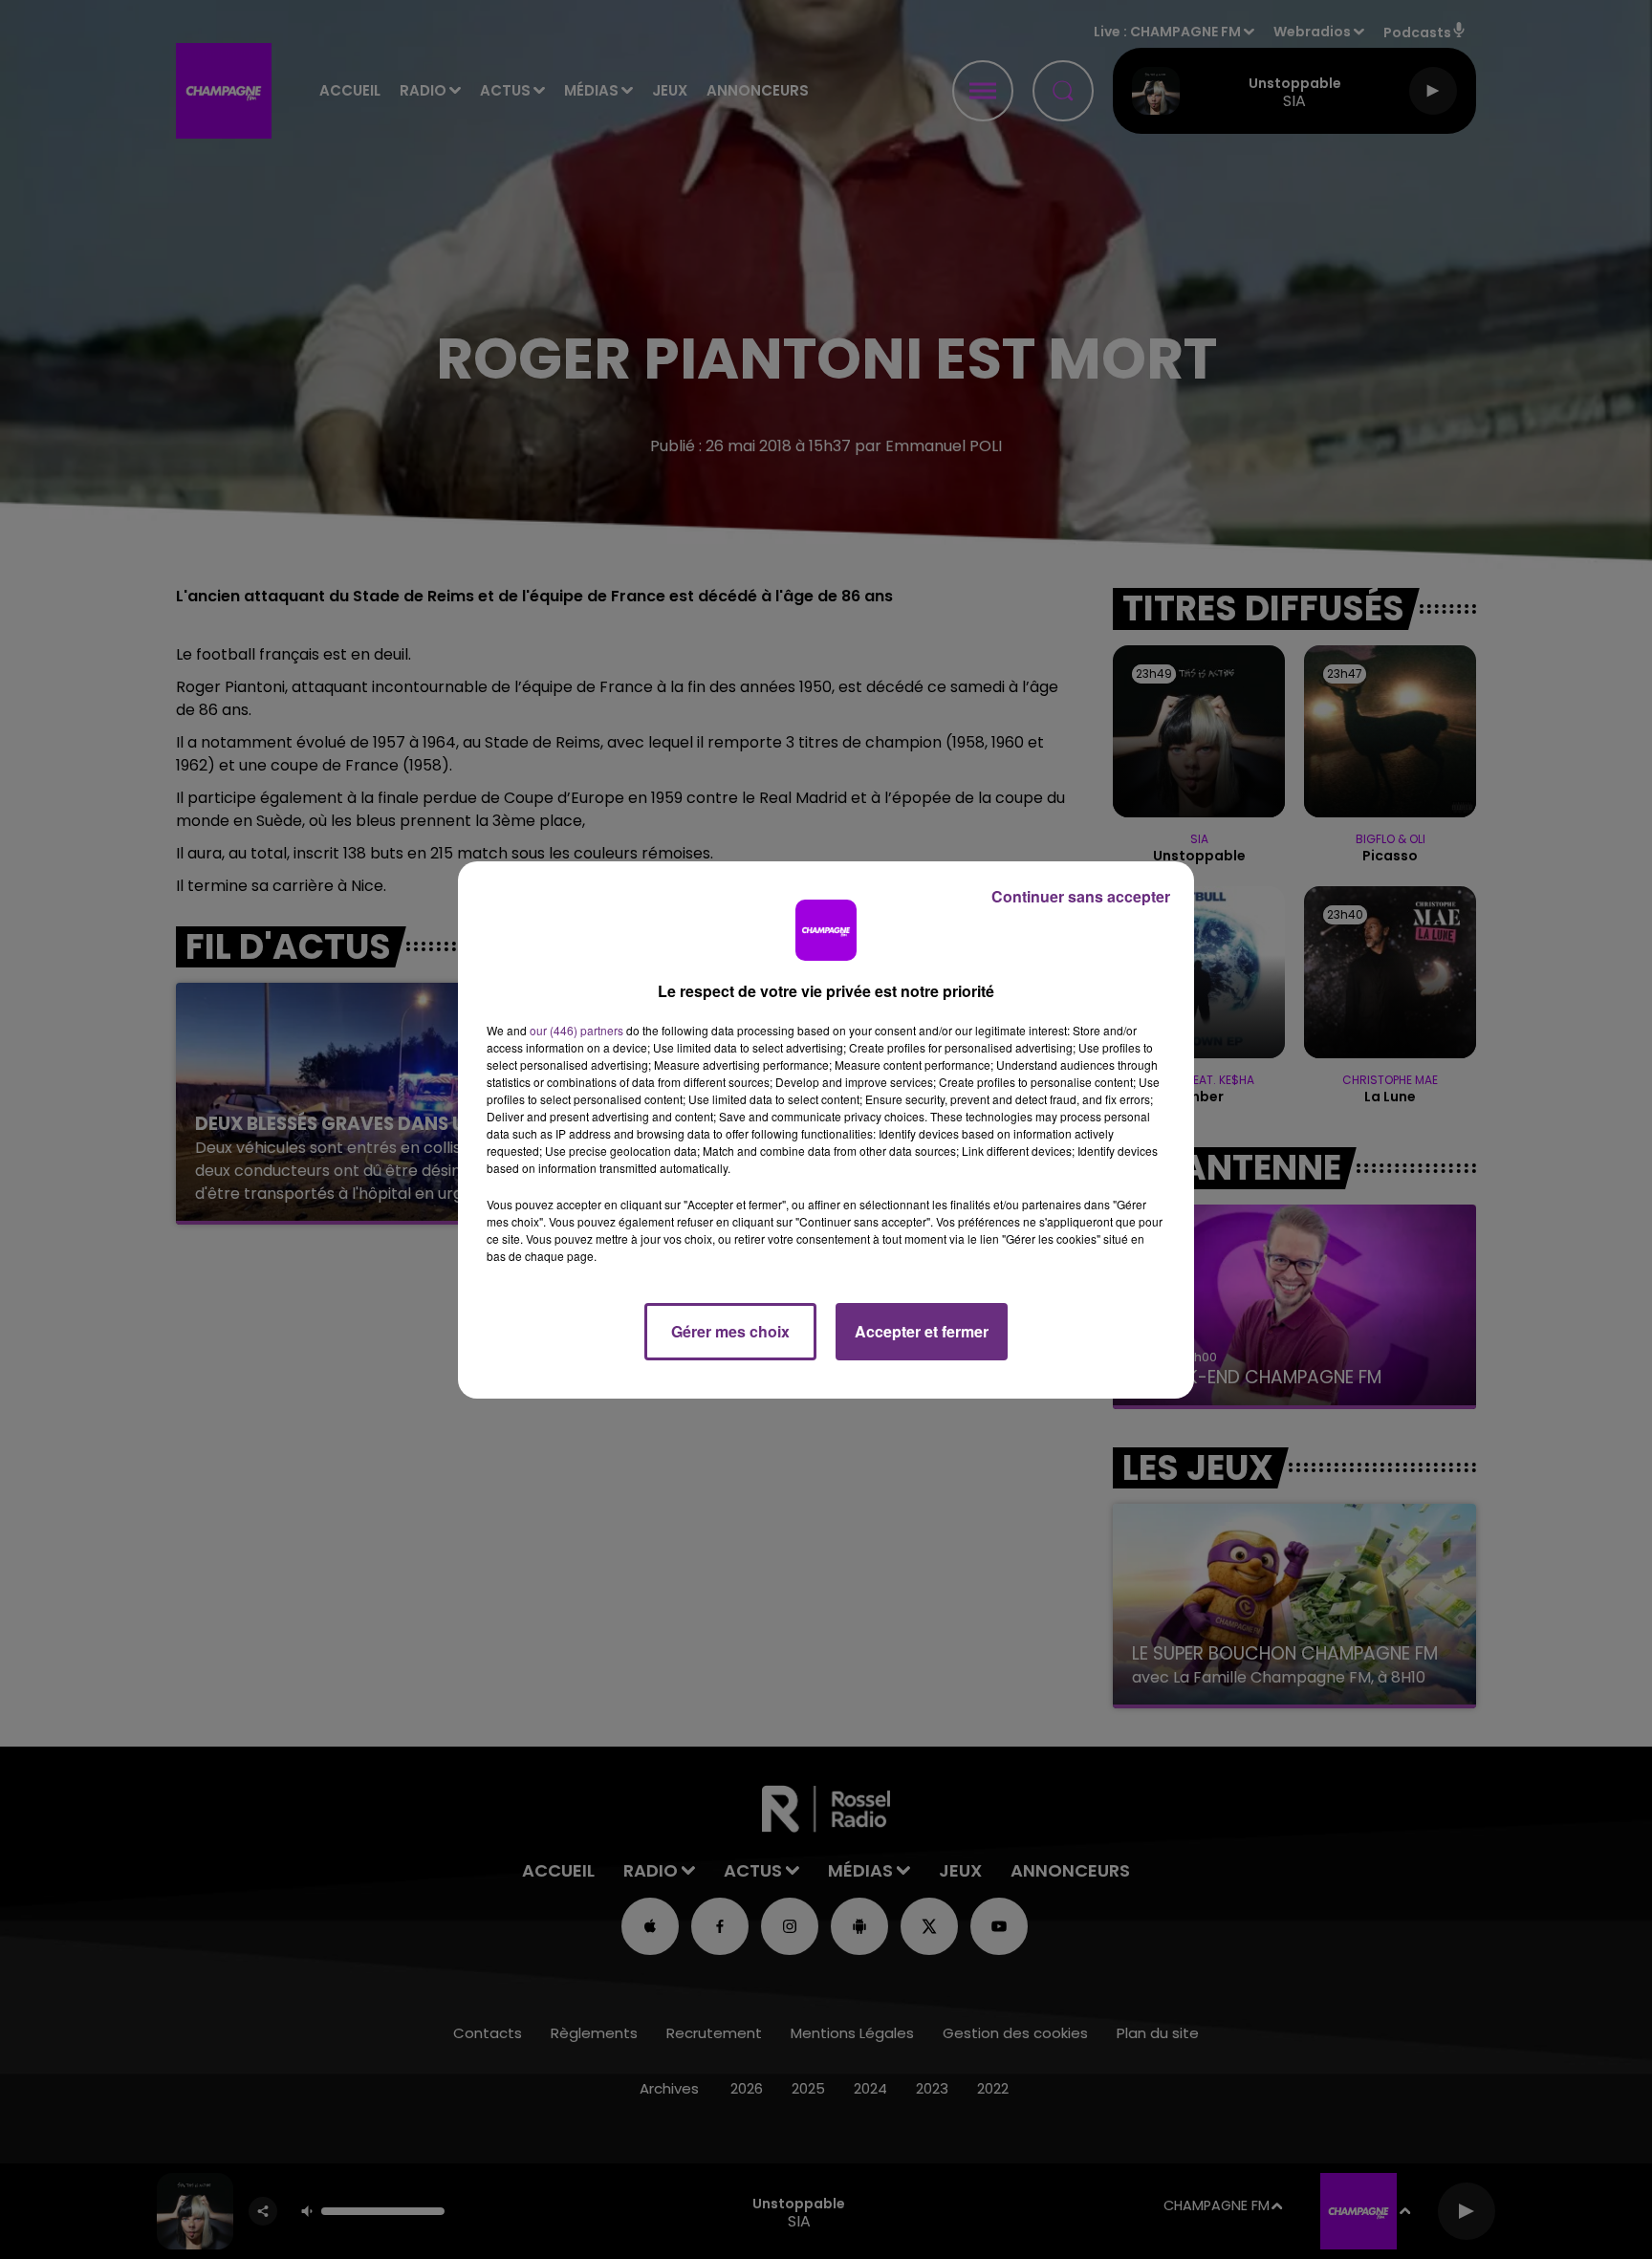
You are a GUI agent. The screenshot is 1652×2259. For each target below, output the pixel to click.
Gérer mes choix (730, 1331)
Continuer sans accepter (1081, 896)
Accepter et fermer (922, 1331)
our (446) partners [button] (576, 1030)
